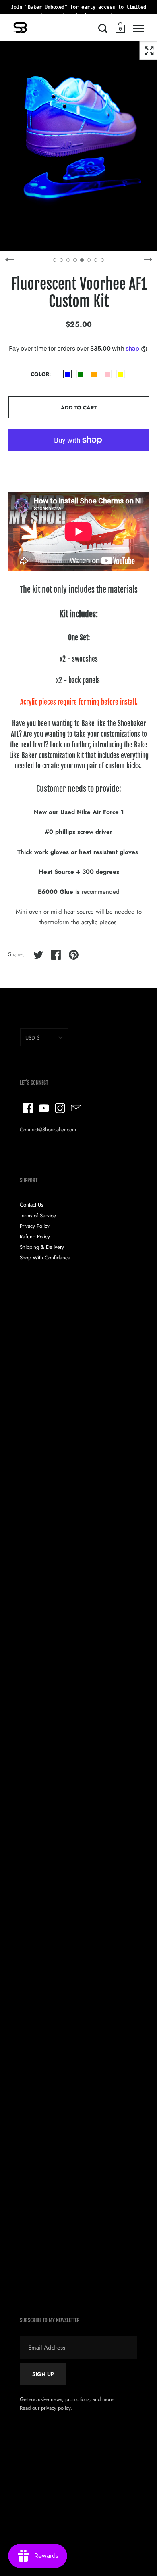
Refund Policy (35, 1237)
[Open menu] (138, 28)
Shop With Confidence (45, 1258)
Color (40, 374)
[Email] (76, 1108)
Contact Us (31, 1205)
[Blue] (67, 374)
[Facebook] (28, 1108)
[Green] (81, 374)
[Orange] (94, 374)
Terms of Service (38, 1216)
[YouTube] (44, 1108)
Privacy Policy (35, 1226)
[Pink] (107, 374)
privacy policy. (57, 2408)
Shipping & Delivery (42, 1247)
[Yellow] (121, 374)
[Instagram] (60, 1108)
